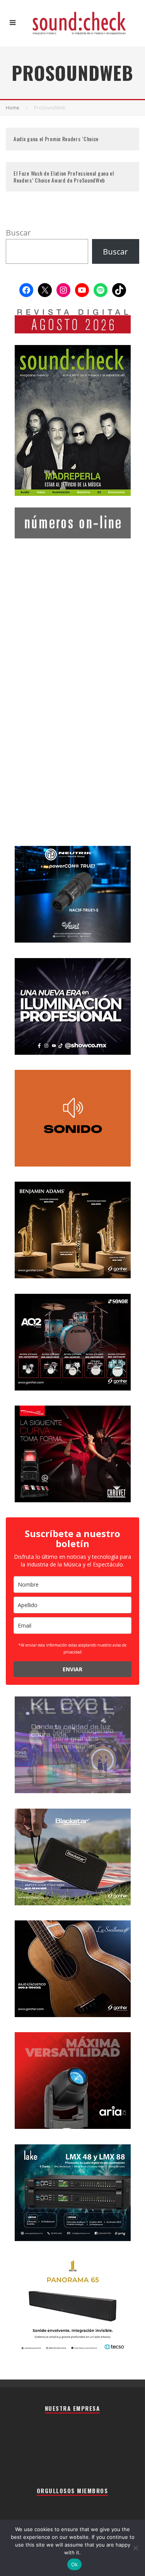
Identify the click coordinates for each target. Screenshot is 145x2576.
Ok (75, 2564)
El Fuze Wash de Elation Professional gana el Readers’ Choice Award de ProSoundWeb (64, 177)
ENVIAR (72, 1669)
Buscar (18, 233)
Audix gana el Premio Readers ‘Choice (56, 139)
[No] (135, 2548)
